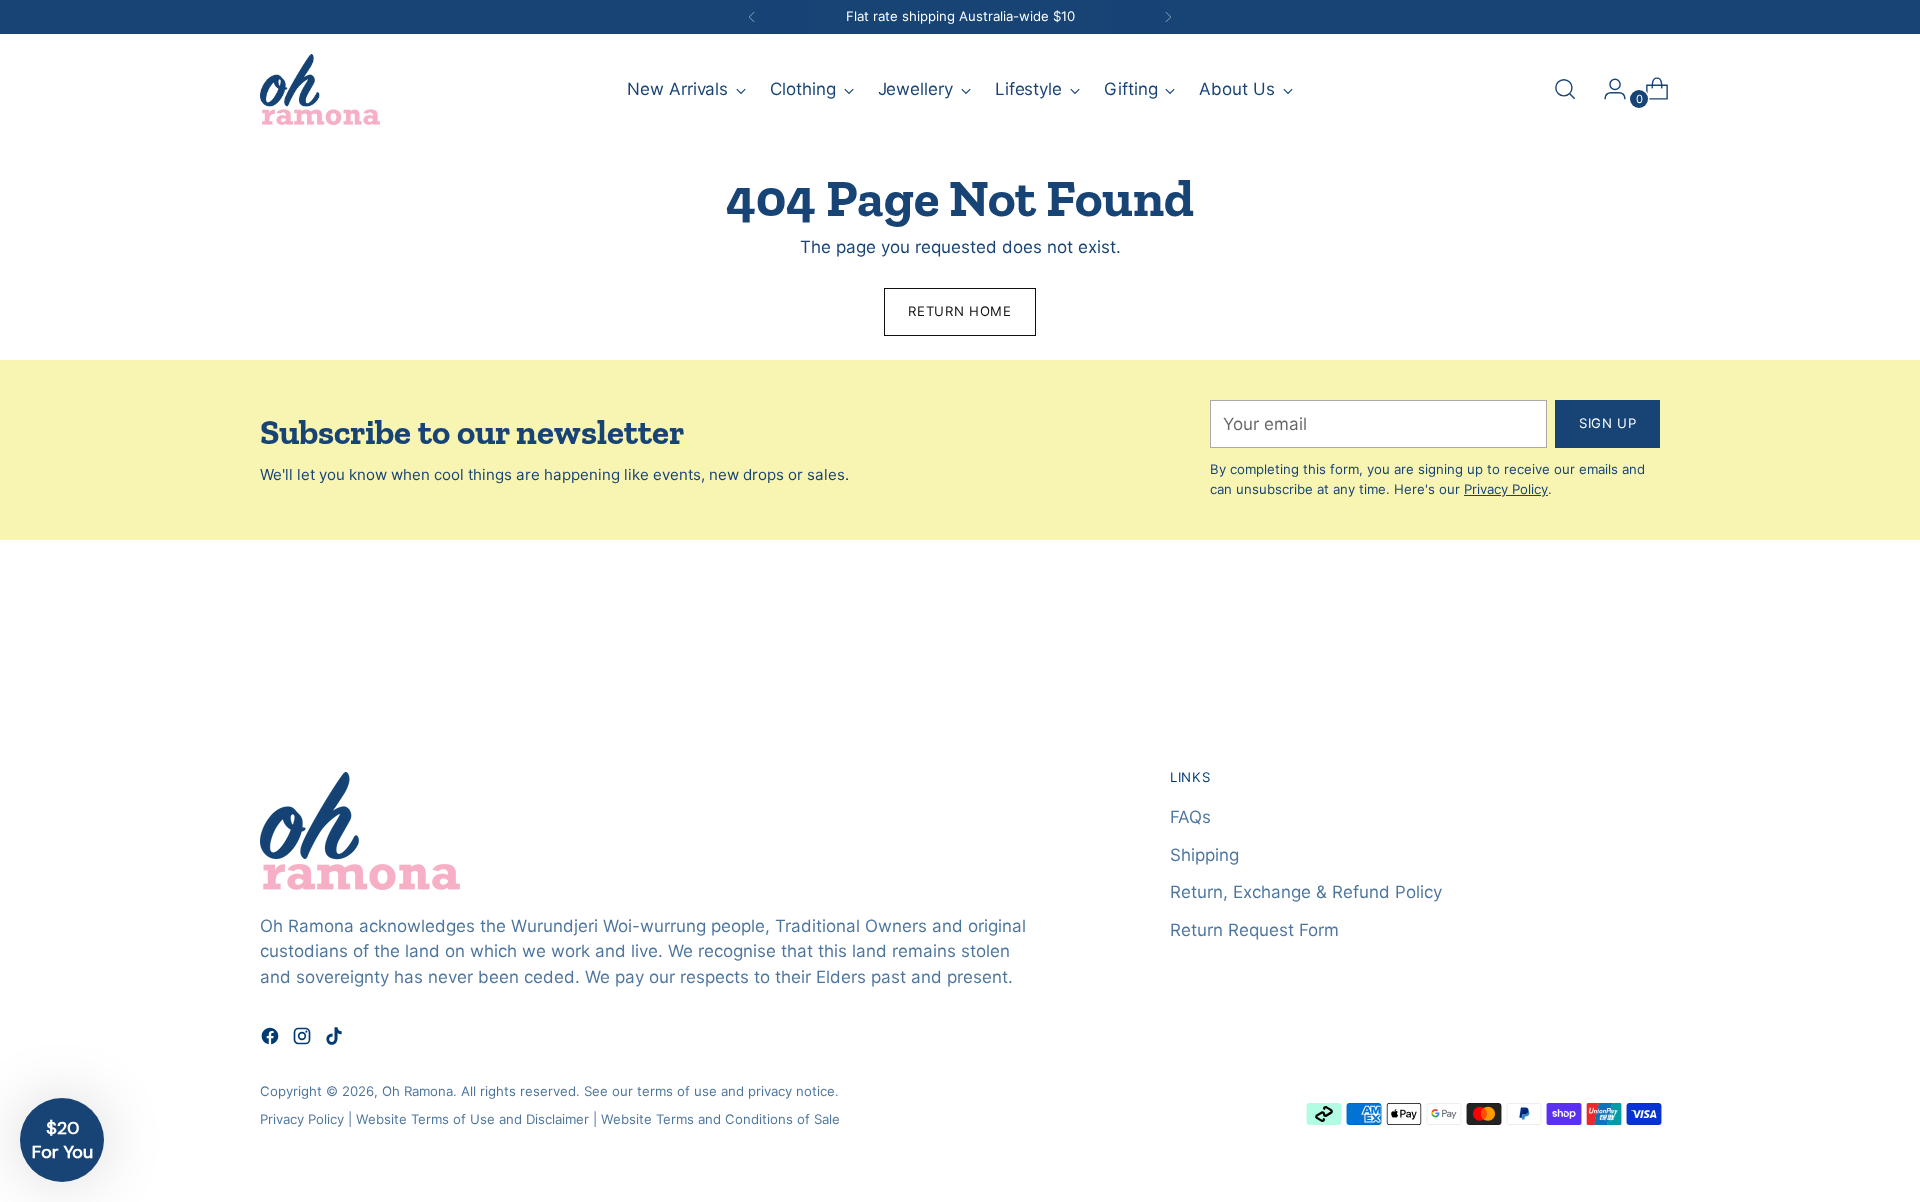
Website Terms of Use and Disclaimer (472, 1119)
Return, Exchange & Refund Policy (1306, 892)
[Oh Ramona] (320, 89)
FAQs (1190, 817)
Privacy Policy (1506, 489)
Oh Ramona (417, 1091)
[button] (62, 1140)
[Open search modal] (1565, 89)
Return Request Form (1254, 930)
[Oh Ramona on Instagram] (304, 1040)
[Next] (1168, 17)
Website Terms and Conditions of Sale (720, 1119)
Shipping (1204, 855)
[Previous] (752, 17)
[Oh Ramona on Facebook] (272, 1040)
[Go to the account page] (1607, 89)
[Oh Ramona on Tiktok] (336, 1040)
